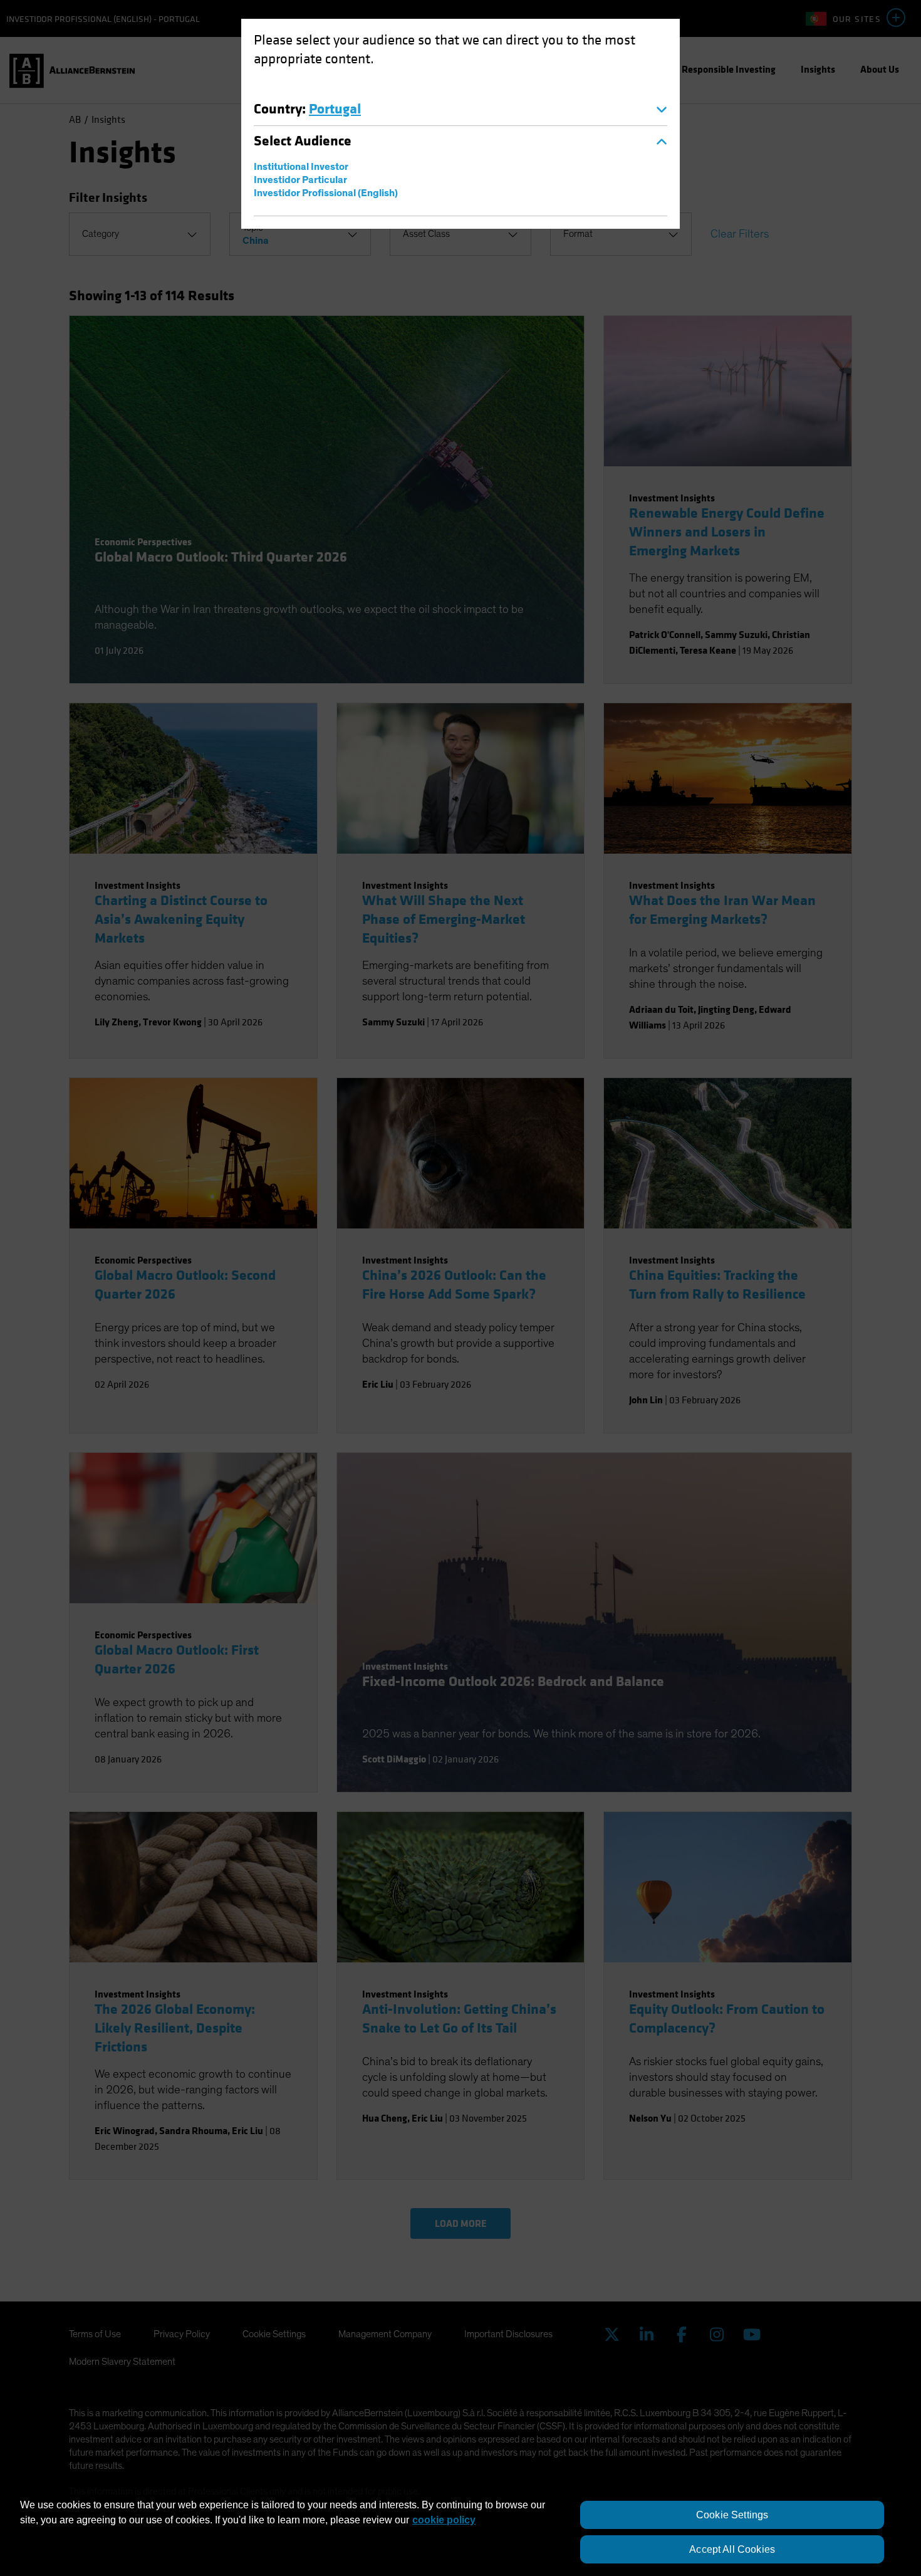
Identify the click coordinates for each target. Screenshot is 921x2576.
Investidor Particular (300, 180)
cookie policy (444, 2520)
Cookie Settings (732, 2515)
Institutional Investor (301, 167)
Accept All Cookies (732, 2549)
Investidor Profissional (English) (326, 193)
